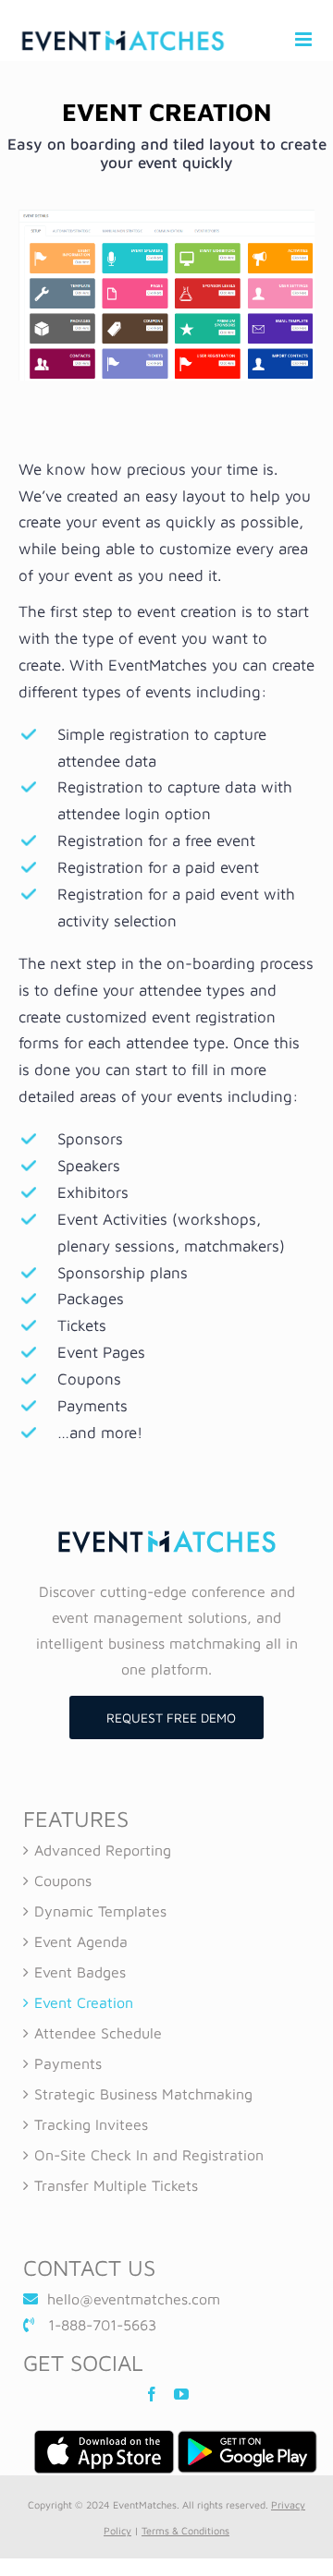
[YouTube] (181, 2394)
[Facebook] (152, 2394)
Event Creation (84, 2002)
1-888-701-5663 (102, 2325)
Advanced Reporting (103, 1850)
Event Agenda (81, 1941)
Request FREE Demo (171, 1717)
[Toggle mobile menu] (305, 39)
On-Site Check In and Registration (149, 2155)
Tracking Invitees (91, 2124)
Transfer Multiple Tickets (116, 2185)
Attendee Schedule (98, 2033)
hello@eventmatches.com (134, 2299)
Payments (68, 2063)
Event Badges (80, 1972)
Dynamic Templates (100, 1911)
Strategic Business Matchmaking (143, 2094)
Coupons (63, 1881)
